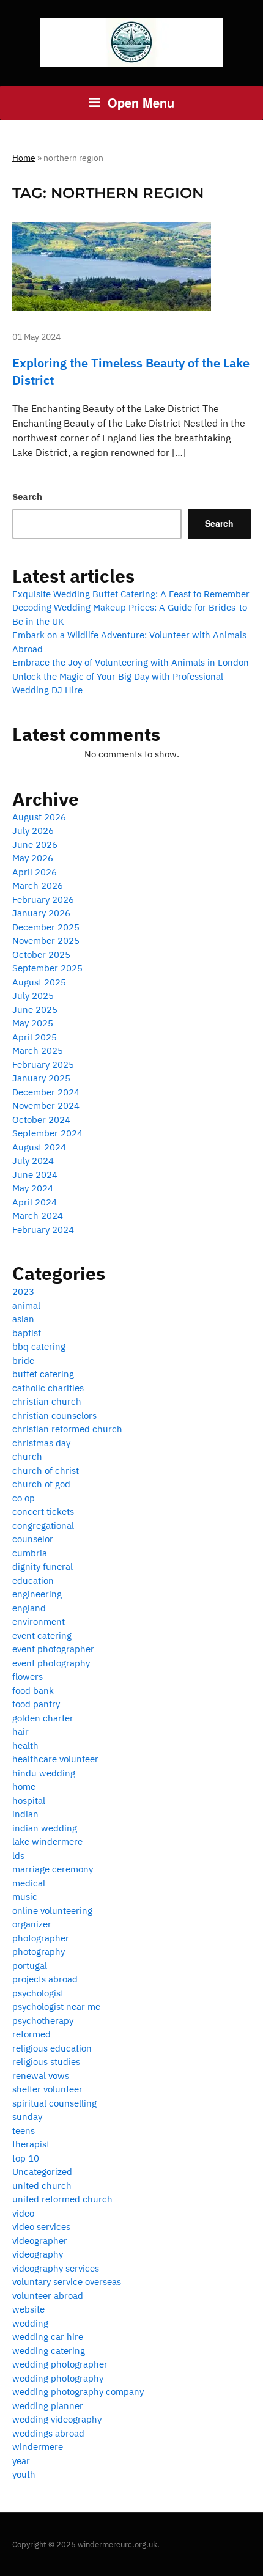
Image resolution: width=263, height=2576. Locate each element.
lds (18, 1856)
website (28, 2309)
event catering (42, 1636)
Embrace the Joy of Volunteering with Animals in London (131, 662)
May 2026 (33, 858)
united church (42, 2186)
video (23, 2213)
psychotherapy (43, 2021)
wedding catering (49, 2351)
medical (29, 1883)
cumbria (30, 1553)
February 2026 (43, 900)
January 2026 (41, 913)
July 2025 (33, 995)
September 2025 (47, 968)
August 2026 (39, 817)
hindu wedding (44, 1773)
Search (27, 497)
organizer (32, 1924)
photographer (41, 1938)
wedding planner (48, 2406)
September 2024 (47, 1133)
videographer (40, 2241)
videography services (56, 2268)
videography (38, 2254)
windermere (38, 2447)
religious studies (46, 2062)
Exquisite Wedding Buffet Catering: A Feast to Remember (131, 594)
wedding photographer (60, 2364)
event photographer (53, 1649)
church (27, 1456)
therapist (31, 2144)
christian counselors (54, 1415)
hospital (29, 1801)
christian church (47, 1401)
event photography (51, 1663)
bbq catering (39, 1346)
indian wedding (45, 1828)
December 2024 (46, 1092)
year (21, 2461)
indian (25, 1814)
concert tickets (43, 1511)
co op (24, 1498)
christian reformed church (67, 1429)
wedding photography (58, 2378)
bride (23, 1360)
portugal (30, 1966)
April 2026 (35, 872)
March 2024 (38, 1216)
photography (39, 1952)
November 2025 (46, 940)
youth (24, 2474)
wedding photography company (78, 2392)
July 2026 (33, 830)
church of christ (46, 1470)
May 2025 (33, 1023)
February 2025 (43, 1065)
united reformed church (62, 2199)
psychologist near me (56, 2007)
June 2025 (35, 1010)
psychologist (38, 1993)
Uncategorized (42, 2172)
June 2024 (35, 1175)
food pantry (36, 1704)
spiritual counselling (54, 2103)
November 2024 (46, 1106)
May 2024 (33, 1188)
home (24, 1787)
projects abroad (45, 1979)
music (25, 1897)
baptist (27, 1333)
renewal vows (41, 2076)
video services (41, 2227)
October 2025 (41, 955)
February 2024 (43, 1230)
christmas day (41, 1443)
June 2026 (35, 845)
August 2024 (39, 1147)
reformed (31, 2034)
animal (26, 1305)
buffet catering (43, 1374)
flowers (28, 1676)
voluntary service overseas (67, 2282)
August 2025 (39, 982)
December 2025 (46, 927)
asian (23, 1319)
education (33, 1581)
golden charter (43, 1718)
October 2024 (41, 1120)
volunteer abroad (48, 2296)
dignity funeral (43, 1566)
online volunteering (52, 1911)
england (29, 1608)
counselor (33, 1539)
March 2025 (38, 1051)
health (25, 1746)
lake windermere (47, 1842)
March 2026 (38, 885)
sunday (27, 2117)
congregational (43, 1525)
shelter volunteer (47, 2089)
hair (20, 1731)
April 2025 (35, 1037)
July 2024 (33, 1161)
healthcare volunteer (55, 1759)
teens (24, 2131)
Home (24, 158)
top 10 (26, 2158)
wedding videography (57, 2419)
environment (39, 1621)
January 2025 (41, 1078)
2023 (23, 1291)
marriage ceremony (53, 1869)
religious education (52, 2048)
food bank (33, 1691)
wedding (30, 2323)
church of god (41, 1484)
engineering (37, 1594)
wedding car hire (48, 2337)
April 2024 (35, 1202)
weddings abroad (48, 2433)
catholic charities (48, 1388)
